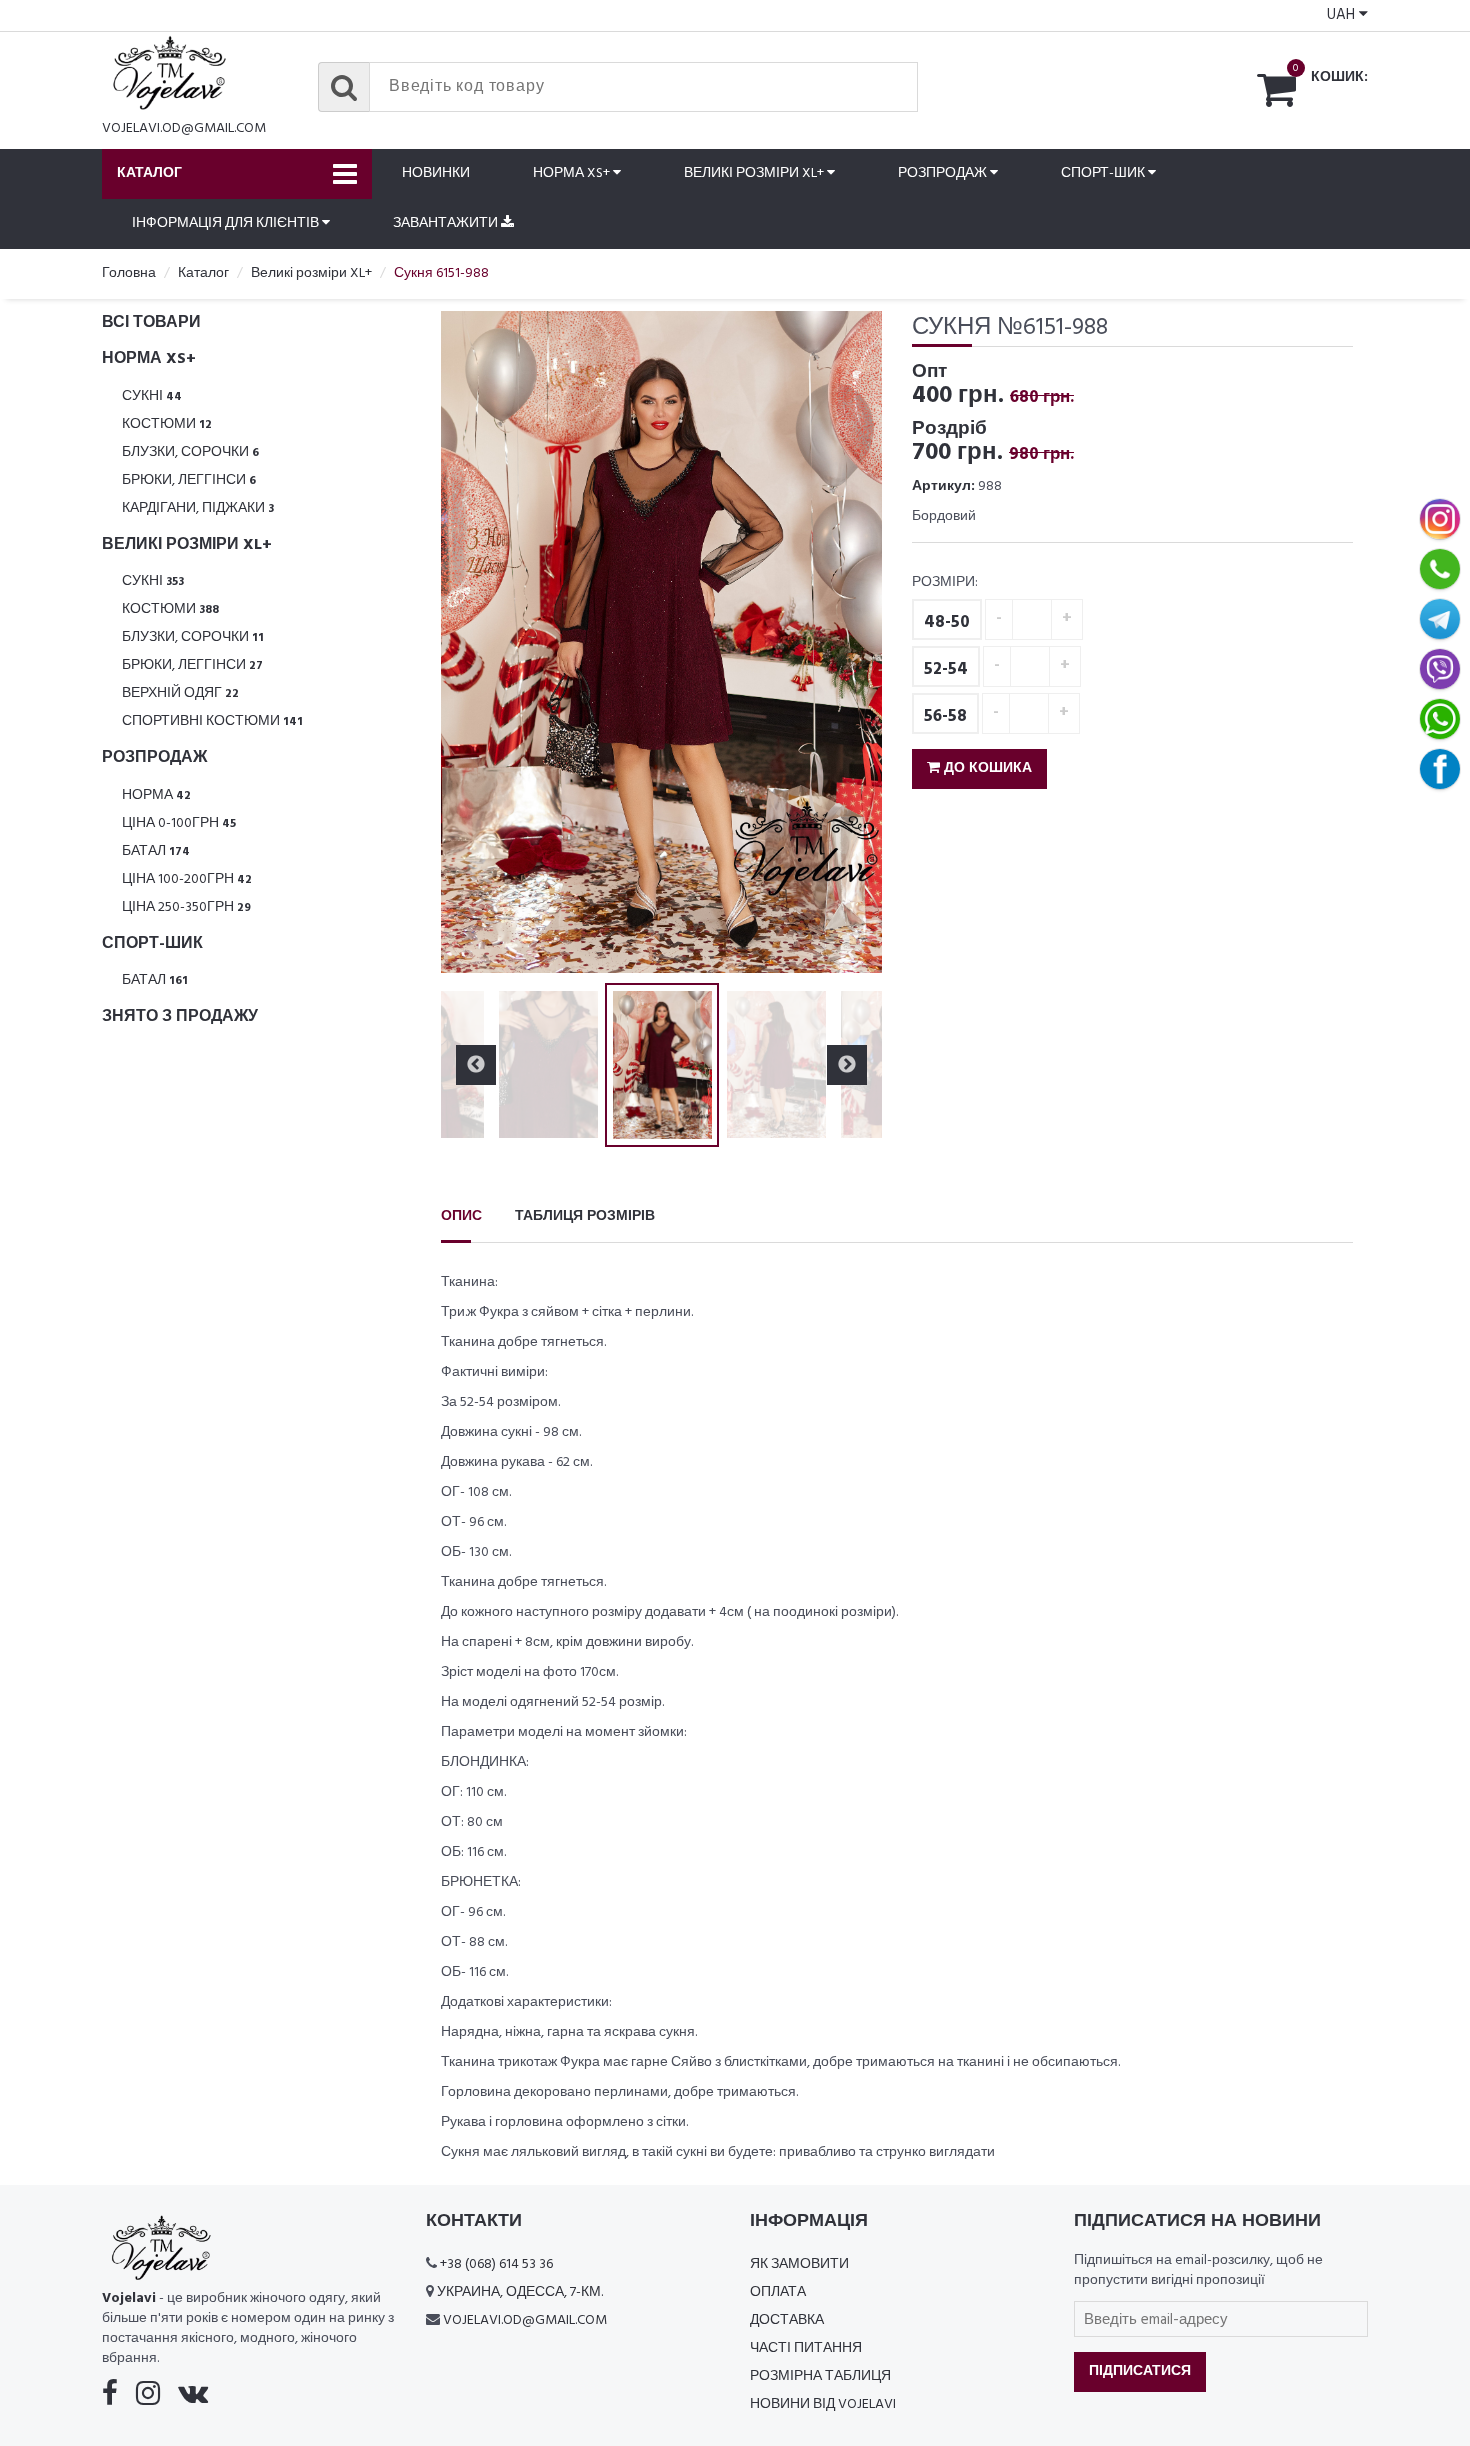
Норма (156, 795)
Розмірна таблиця (820, 2376)
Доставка (787, 2320)
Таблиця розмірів (585, 1216)
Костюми (167, 424)
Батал (156, 851)
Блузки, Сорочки (190, 452)
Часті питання (806, 2348)
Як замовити (799, 2264)
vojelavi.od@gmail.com (184, 128)
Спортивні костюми (212, 721)
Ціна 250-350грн (186, 907)
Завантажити (447, 223)
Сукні (152, 396)
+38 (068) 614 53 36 (496, 2264)
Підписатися (1140, 2371)
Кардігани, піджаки (198, 508)
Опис (461, 1216)
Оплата (778, 2292)
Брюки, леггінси (189, 480)
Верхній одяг (180, 693)
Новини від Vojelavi (823, 2404)
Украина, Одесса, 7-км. (520, 2292)
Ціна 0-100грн (179, 823)
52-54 (946, 669)
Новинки (436, 173)
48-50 (947, 622)
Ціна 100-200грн (187, 879)
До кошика (986, 768)
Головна (129, 273)
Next (847, 642)
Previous (476, 642)
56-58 (945, 716)
